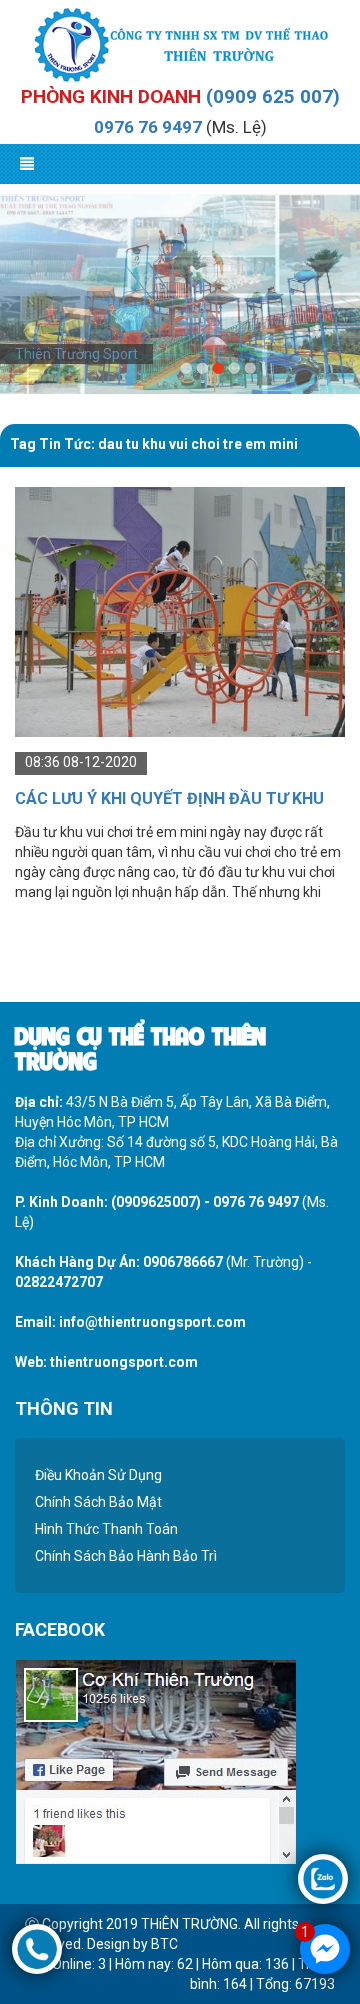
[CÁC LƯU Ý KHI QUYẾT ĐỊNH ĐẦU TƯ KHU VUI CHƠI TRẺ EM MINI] (180, 611)
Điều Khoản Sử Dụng (98, 1475)
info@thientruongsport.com (152, 1322)
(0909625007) (156, 1202)
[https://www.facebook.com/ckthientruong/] (155, 1761)
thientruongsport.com (124, 1362)
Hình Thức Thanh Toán (106, 1529)
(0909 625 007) (273, 96)
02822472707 (59, 1282)
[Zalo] (323, 1878)
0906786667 (183, 1262)
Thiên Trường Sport (76, 354)
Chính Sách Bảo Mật (98, 1502)
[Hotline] (37, 1948)
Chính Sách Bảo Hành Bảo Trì (126, 1556)
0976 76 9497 (148, 127)
